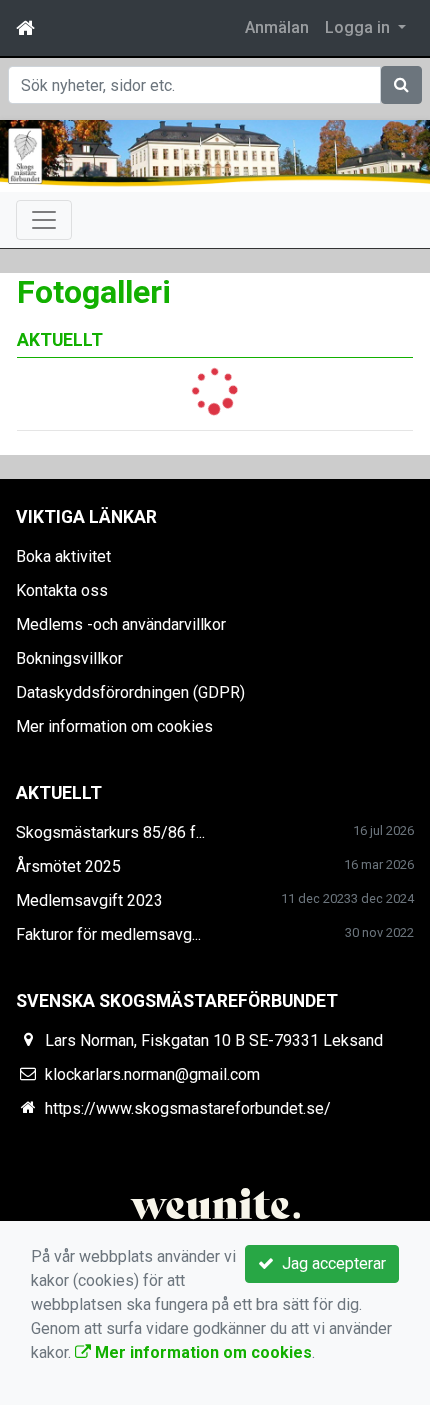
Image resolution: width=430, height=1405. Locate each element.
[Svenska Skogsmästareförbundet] (215, 156)
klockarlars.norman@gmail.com (152, 1074)
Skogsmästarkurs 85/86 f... (110, 832)
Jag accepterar (330, 1263)
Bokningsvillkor (69, 658)
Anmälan (277, 27)
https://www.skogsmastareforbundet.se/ (188, 1108)
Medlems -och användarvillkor (121, 624)
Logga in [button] (359, 27)
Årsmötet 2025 (68, 866)
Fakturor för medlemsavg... (108, 934)
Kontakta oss (62, 590)
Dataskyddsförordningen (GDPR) (130, 692)
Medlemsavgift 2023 (89, 900)
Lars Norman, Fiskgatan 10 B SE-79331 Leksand (214, 1040)
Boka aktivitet (63, 556)
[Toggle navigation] (44, 220)
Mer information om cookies (114, 726)
